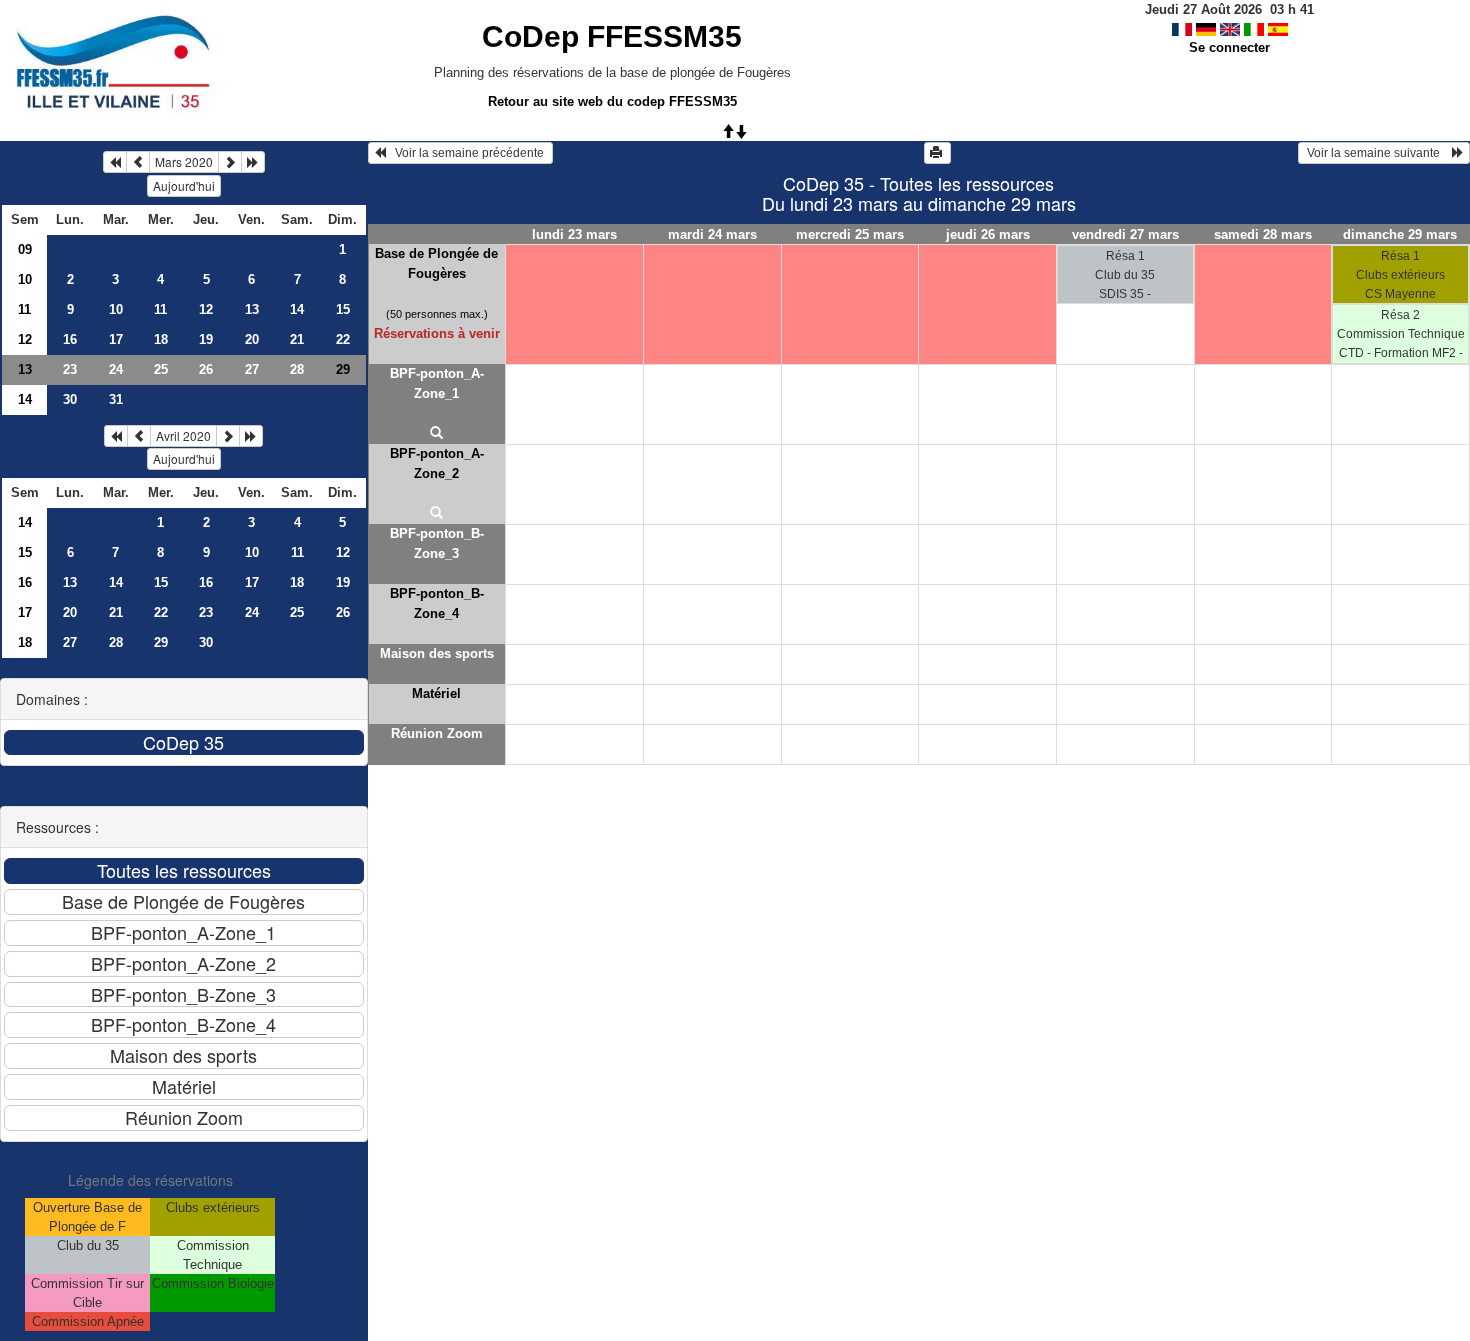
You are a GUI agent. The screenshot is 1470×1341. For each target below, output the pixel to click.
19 (206, 339)
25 (161, 369)
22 (343, 339)
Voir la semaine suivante (1378, 153)
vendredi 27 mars (1125, 234)
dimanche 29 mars (1400, 234)
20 (252, 339)
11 (24, 309)
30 (70, 399)
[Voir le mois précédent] (138, 162)
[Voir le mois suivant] (230, 162)
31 (116, 399)
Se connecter (1229, 47)
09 (25, 249)
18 (161, 339)
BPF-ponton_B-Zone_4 (437, 603)
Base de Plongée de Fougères (436, 263)
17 (116, 339)
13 (252, 309)
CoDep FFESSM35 (612, 36)
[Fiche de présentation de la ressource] (437, 434)
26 (206, 369)
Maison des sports (437, 653)
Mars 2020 (184, 161)
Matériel (436, 693)
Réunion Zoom (437, 733)
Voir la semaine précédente (466, 153)
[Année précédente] (115, 162)
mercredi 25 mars (850, 234)
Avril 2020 (183, 435)
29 (161, 642)
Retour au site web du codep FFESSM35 (612, 101)
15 (343, 309)
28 (297, 369)
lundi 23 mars (574, 234)
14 (297, 309)
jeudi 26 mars (988, 234)
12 (206, 309)
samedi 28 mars (1263, 234)
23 (70, 369)
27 (252, 369)
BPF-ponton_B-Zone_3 (437, 543)
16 (70, 339)
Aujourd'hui (184, 185)
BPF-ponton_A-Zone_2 (437, 463)
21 (297, 339)
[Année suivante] (253, 162)
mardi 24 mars (712, 234)
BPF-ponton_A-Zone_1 (437, 383)
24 (116, 369)
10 (25, 279)
